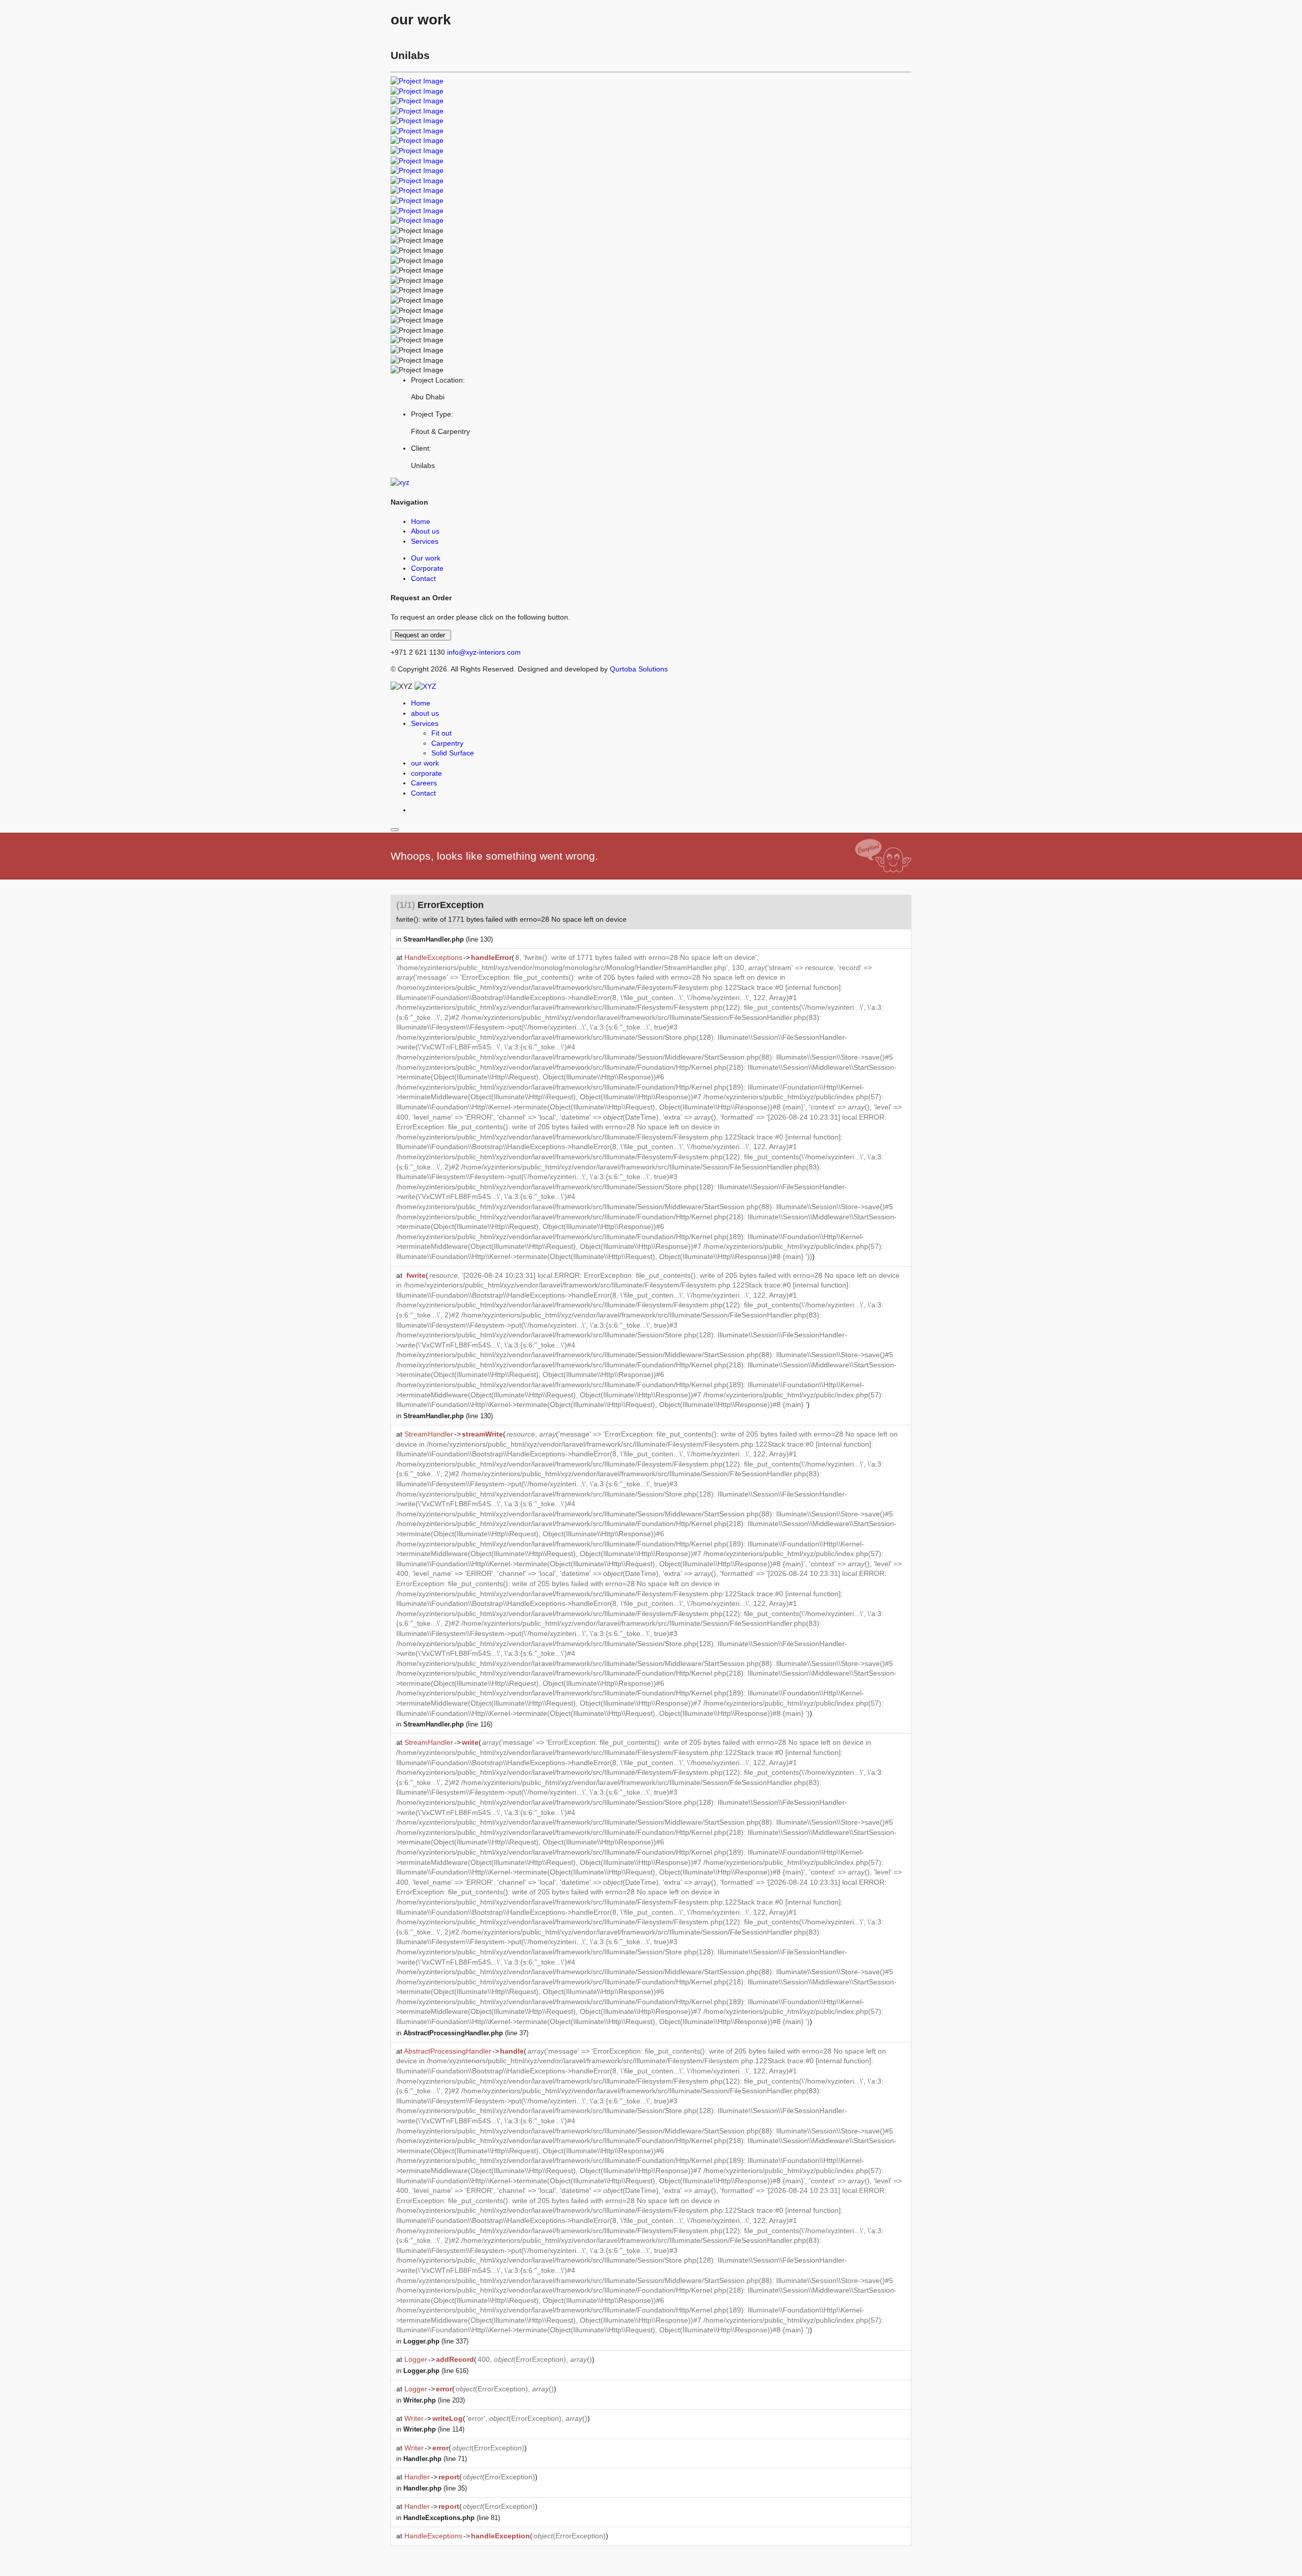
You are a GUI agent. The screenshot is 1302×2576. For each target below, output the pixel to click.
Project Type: (432, 414)
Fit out (441, 733)
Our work (426, 558)
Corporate (427, 568)
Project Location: (438, 380)
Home (421, 521)
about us (425, 713)
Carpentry (447, 743)
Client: (421, 448)
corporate (426, 773)
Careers (424, 783)
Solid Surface (453, 753)
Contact (423, 578)
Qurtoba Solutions (639, 669)
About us (425, 531)
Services (425, 541)
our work (425, 763)
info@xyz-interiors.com (484, 652)
